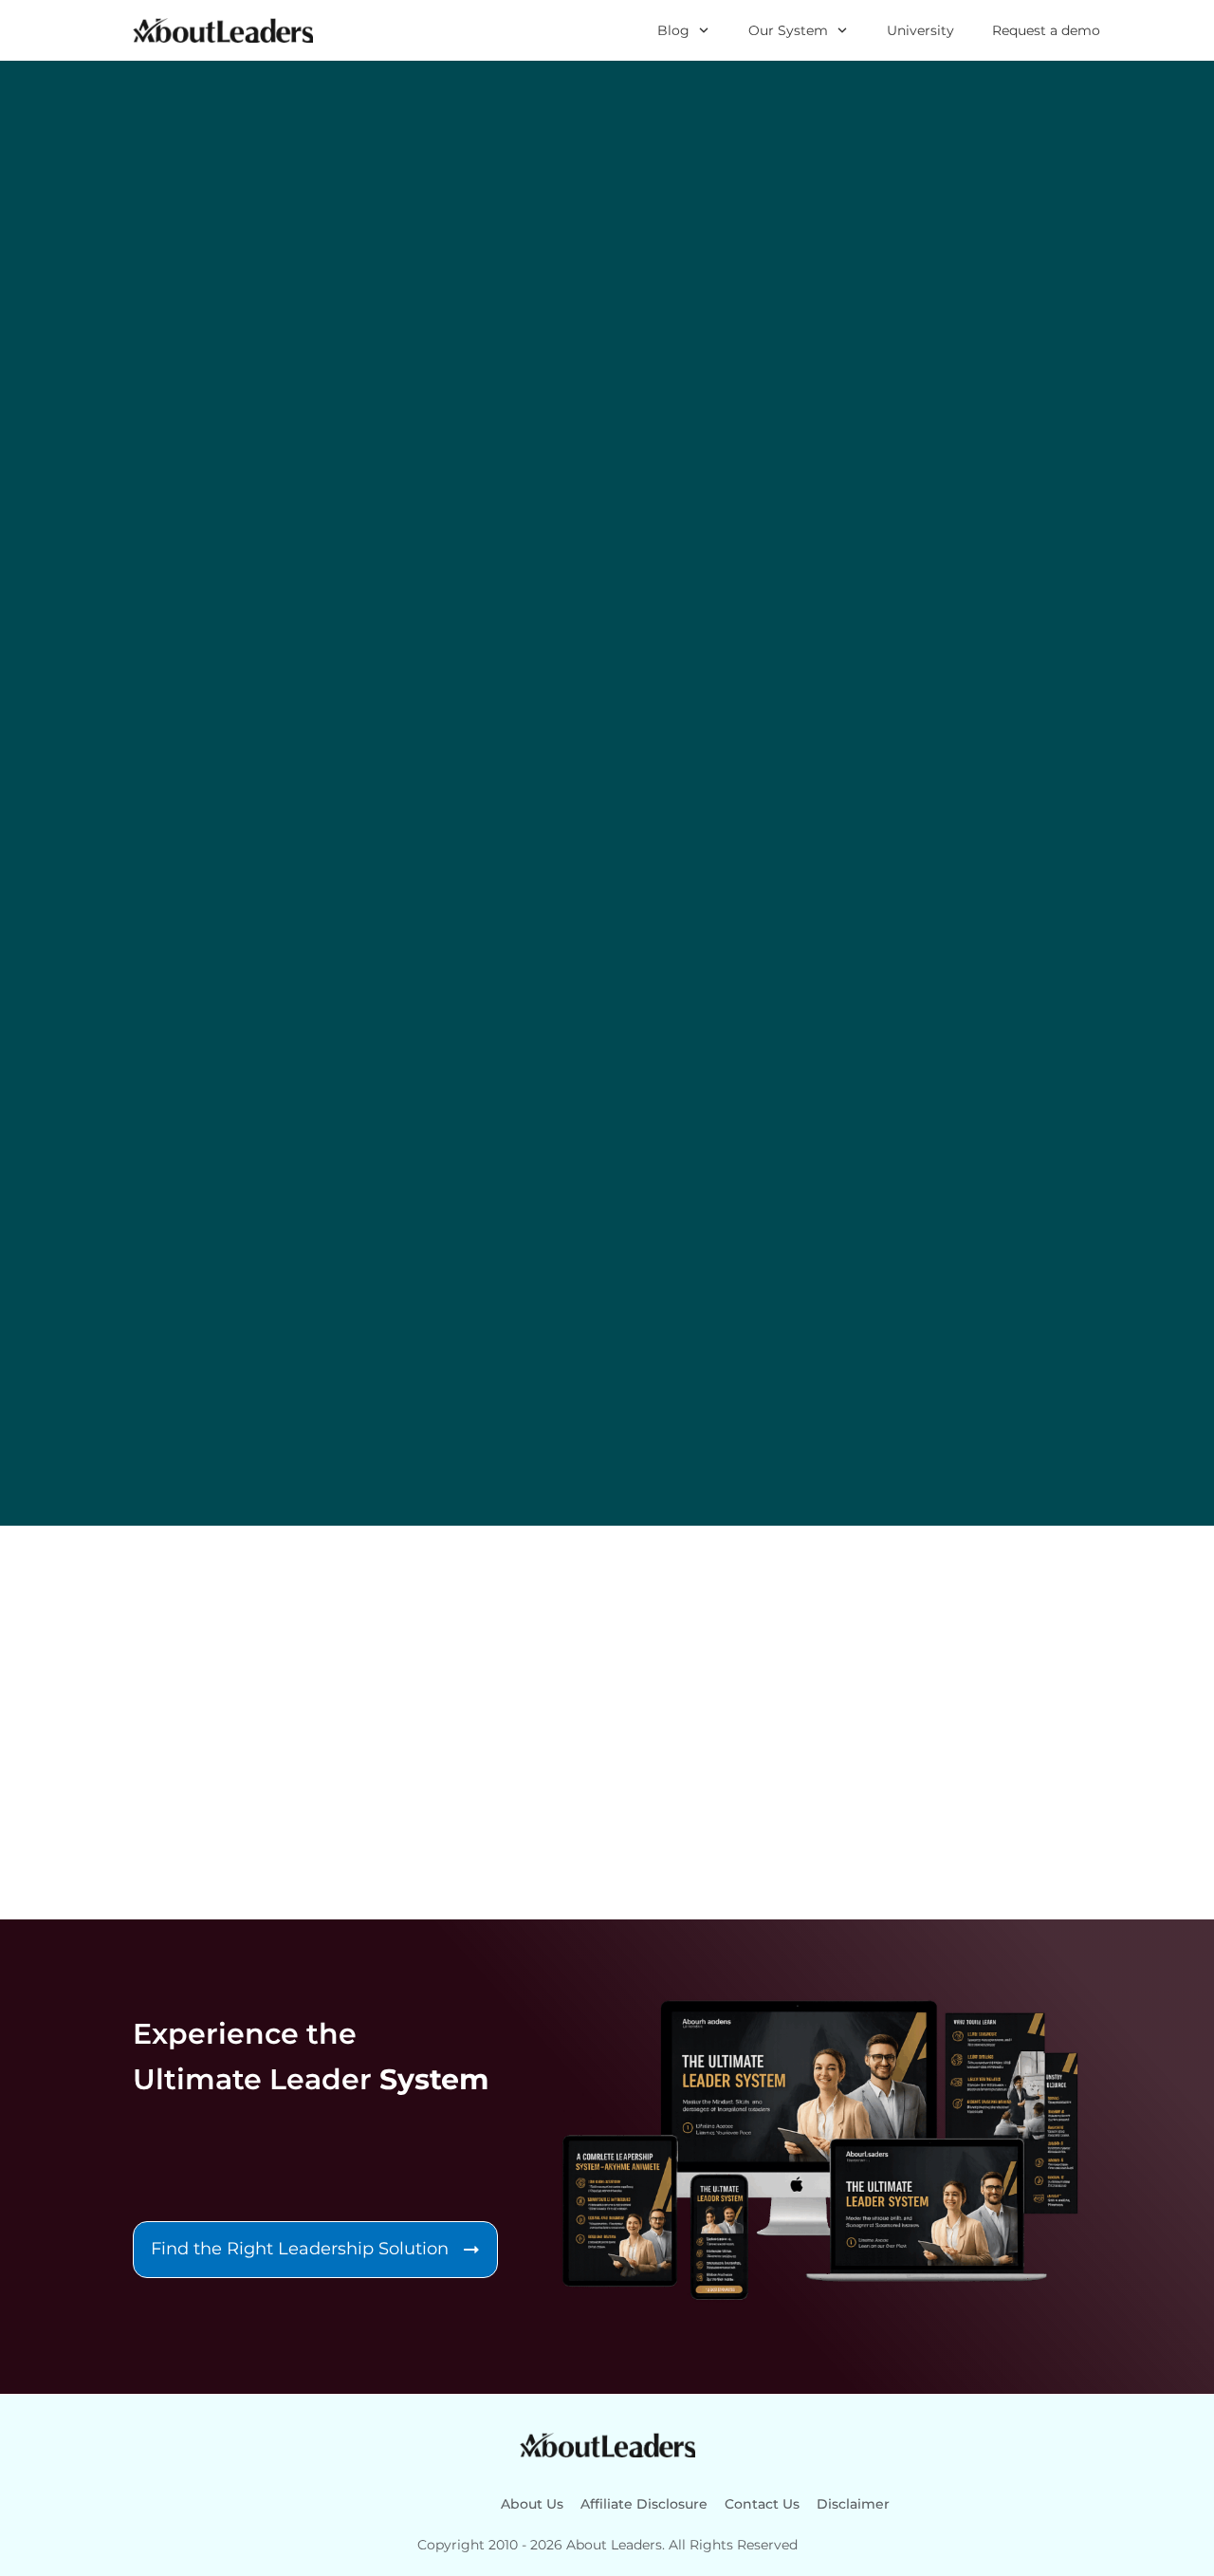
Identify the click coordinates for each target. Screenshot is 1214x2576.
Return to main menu (419, 1798)
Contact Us (762, 2504)
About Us (532, 2504)
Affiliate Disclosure (644, 2504)
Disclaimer (853, 2504)
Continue (358, 1752)
